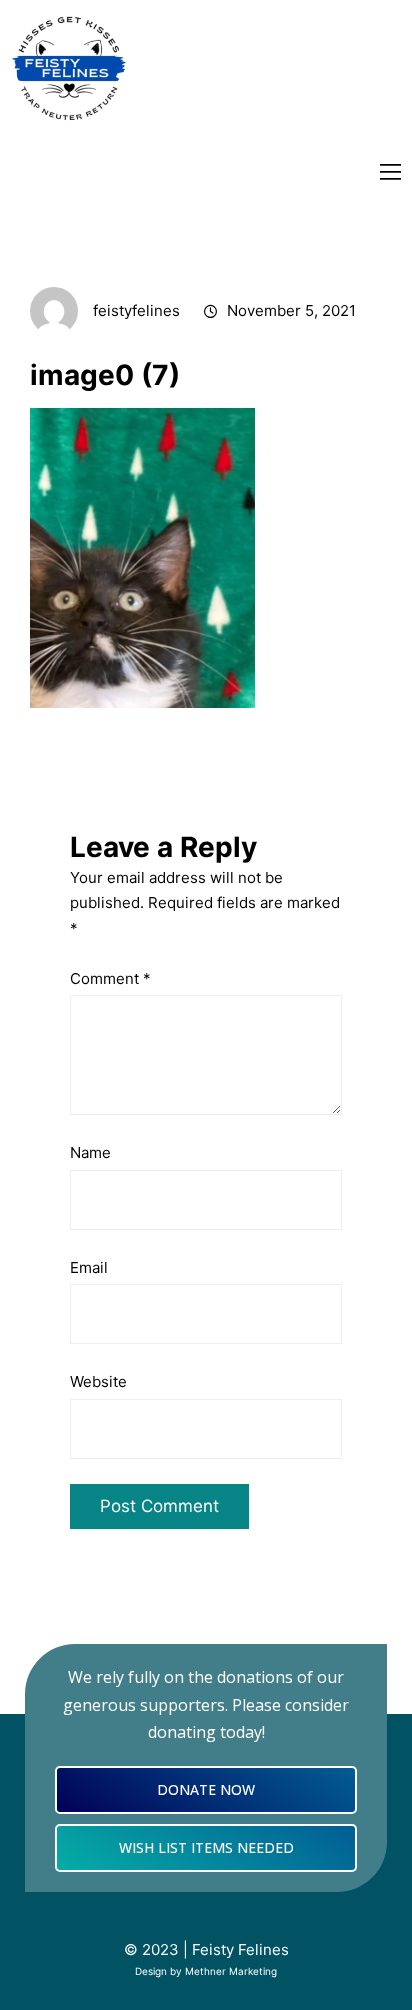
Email (89, 1267)
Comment (110, 978)
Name (90, 1152)
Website (98, 1381)
